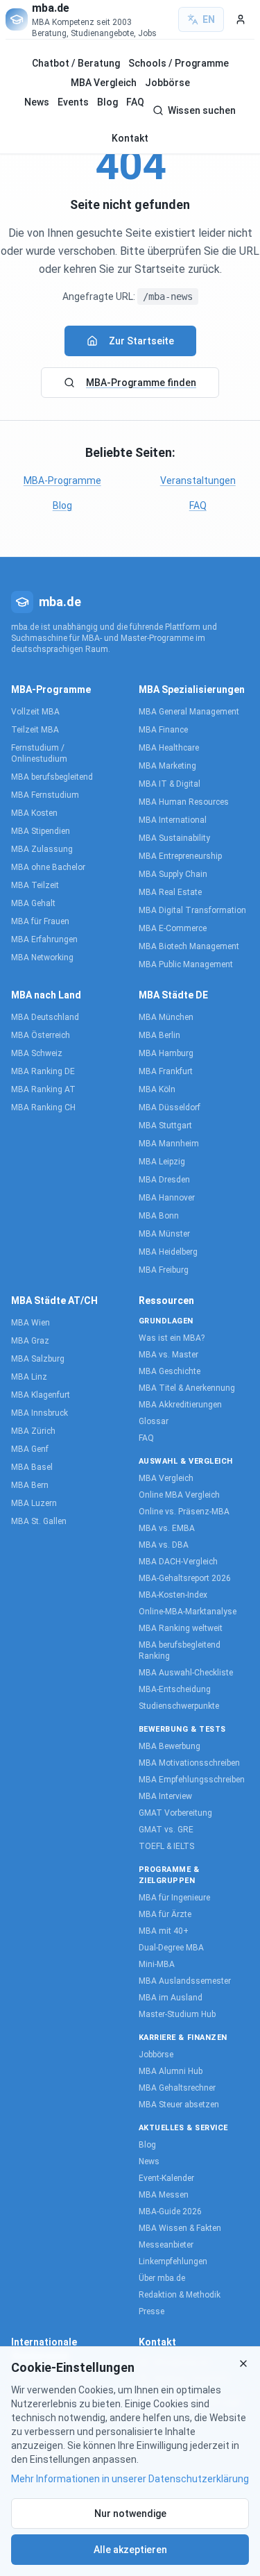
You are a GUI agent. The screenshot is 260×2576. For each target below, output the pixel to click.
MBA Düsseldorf (170, 1107)
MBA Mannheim (169, 1144)
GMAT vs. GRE (166, 1830)
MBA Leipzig (162, 1162)
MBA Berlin (159, 1035)
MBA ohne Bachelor (48, 867)
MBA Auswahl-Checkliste (186, 1673)
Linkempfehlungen (173, 2261)
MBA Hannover (167, 1198)
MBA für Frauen (40, 921)
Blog (107, 102)
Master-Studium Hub (177, 2014)
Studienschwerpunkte (179, 1706)
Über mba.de (162, 2278)
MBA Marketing (167, 766)
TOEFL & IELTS (166, 1846)
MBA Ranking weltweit (181, 1628)
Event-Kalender (166, 2178)
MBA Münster (164, 1234)
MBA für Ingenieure (174, 1898)
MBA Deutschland (45, 1017)
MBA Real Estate (170, 892)
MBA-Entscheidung (175, 1689)
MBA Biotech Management (189, 946)
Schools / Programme (179, 63)
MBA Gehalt (33, 903)
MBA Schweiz (37, 1053)
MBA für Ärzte (165, 1914)
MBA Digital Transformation (192, 910)
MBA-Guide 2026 (170, 2211)
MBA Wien (31, 1323)
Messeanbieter (166, 2245)
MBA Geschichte (170, 1371)
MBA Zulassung (42, 849)
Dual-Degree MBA (171, 1948)
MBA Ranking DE (43, 1071)
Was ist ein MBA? (172, 1338)
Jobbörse (167, 83)
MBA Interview (165, 1796)
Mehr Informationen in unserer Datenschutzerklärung (130, 2479)
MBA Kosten (34, 813)
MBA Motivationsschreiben (189, 1763)
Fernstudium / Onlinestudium (39, 753)
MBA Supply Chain (173, 874)
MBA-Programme (62, 480)
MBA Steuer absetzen (179, 2105)
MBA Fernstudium (45, 795)
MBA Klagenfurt (41, 1395)
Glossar (154, 1421)
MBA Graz (30, 1341)
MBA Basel (32, 1467)
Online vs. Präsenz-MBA (184, 1512)
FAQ (135, 102)
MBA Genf (30, 1449)
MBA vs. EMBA (167, 1528)
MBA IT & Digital (170, 784)
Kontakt (130, 138)
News (37, 102)
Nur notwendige (130, 2514)
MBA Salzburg (38, 1359)
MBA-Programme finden (141, 383)
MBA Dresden (164, 1180)
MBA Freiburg (164, 1270)
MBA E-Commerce (173, 928)
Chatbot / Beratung (76, 63)
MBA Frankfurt (166, 1071)
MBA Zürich (33, 1431)
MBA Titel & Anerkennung (187, 1388)
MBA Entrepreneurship (180, 856)
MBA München (166, 1017)
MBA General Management (189, 712)
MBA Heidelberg (168, 1252)
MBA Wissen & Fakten (180, 2228)
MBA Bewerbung (170, 1746)
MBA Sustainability (174, 838)
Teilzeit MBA (35, 730)
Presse (151, 2311)
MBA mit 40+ (164, 1931)
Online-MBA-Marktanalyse (188, 1612)
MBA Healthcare (169, 748)
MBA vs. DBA (164, 1545)
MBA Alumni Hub (171, 2071)
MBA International (173, 820)
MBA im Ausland (171, 1998)
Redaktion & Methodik (180, 2295)
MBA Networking (42, 957)
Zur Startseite (141, 341)
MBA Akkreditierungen (180, 1405)
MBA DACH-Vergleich (178, 1562)
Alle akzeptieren (130, 2550)
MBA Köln (157, 1089)
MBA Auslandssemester (185, 1981)
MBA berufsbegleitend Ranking (180, 1650)
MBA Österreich (41, 1035)
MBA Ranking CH (43, 1107)
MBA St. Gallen (39, 1521)
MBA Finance (163, 730)
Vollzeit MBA (35, 712)
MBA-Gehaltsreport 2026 (185, 1578)
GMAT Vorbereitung (175, 1813)
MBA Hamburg (166, 1053)
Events (73, 102)
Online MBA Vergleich (179, 1495)
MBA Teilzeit (35, 885)
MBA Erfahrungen (44, 939)
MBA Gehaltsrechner (177, 2088)
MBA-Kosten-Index (173, 1595)
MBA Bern (30, 1485)
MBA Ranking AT (43, 1089)
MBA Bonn (159, 1216)
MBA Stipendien (41, 831)
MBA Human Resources (184, 802)
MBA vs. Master (168, 1355)
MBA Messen (164, 2195)
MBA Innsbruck (40, 1413)
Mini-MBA (157, 1964)
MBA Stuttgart (165, 1126)
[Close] (243, 2364)
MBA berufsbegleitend (52, 777)
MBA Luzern (34, 1503)
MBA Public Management (186, 964)
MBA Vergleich (104, 83)
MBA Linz (29, 1377)
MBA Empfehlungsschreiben (192, 1780)
